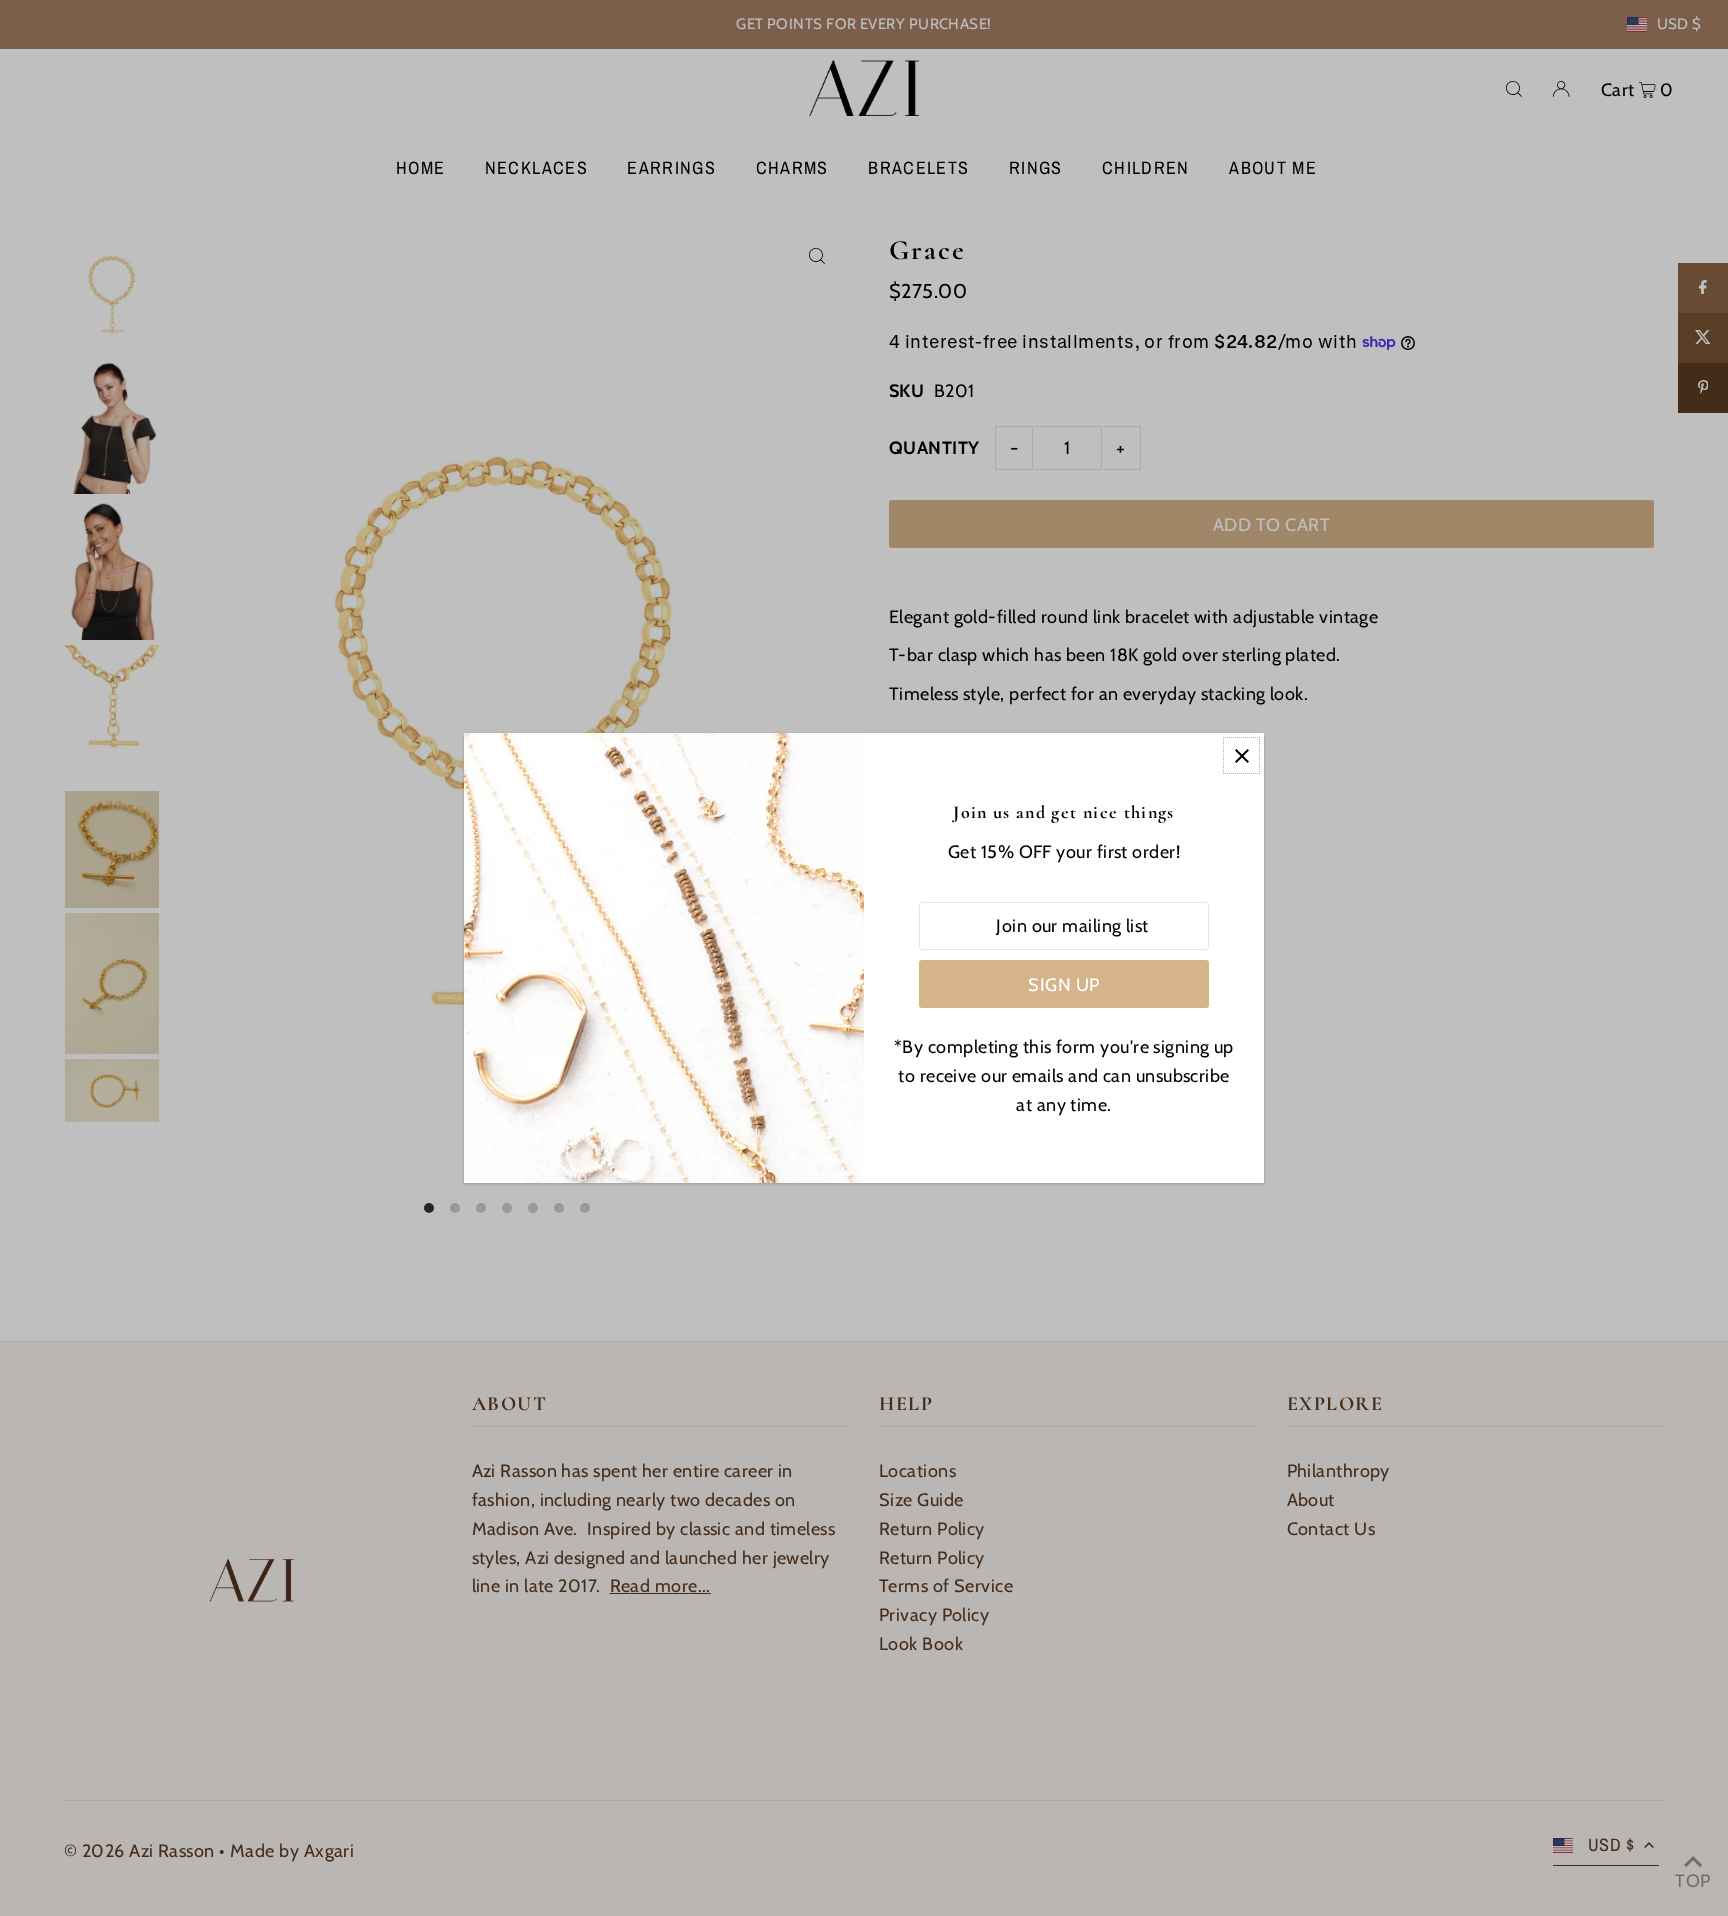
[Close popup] (1241, 755)
